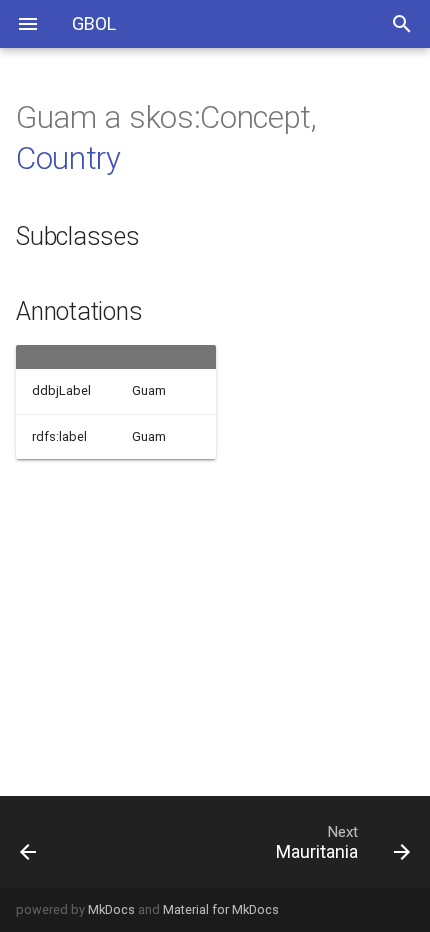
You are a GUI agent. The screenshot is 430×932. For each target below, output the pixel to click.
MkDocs (111, 909)
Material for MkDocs (221, 909)
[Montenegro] (57, 842)
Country (68, 158)
